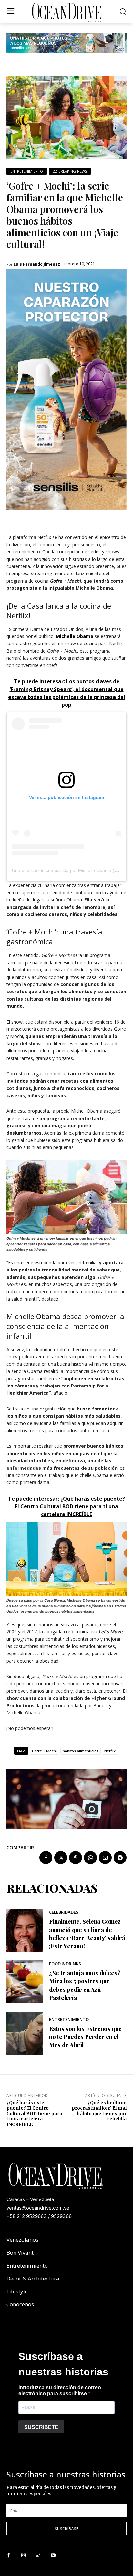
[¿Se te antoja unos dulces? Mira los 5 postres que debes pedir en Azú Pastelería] (25, 1982)
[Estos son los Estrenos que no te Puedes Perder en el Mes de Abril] (25, 2033)
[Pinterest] (76, 1858)
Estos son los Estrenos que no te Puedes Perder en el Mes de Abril (85, 2037)
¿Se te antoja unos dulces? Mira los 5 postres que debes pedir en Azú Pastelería (85, 1985)
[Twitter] (61, 1858)
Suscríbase (67, 2529)
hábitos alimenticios (81, 1751)
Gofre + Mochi (44, 1751)
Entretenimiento (27, 171)
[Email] (105, 1858)
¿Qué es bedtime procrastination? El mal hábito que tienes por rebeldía (99, 2111)
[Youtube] (53, 2556)
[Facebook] (46, 1858)
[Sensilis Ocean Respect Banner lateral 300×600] (66, 515)
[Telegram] (120, 1858)
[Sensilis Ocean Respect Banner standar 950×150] (66, 58)
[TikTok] (38, 2556)
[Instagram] (23, 2556)
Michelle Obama (75, 636)
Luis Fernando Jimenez (37, 264)
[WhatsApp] (90, 1858)
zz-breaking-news (70, 171)
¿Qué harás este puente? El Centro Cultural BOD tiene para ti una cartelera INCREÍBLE (34, 2113)
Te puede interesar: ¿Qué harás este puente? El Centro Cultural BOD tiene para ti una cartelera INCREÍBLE (66, 1506)
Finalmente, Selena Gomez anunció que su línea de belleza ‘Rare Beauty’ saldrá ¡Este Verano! (87, 1934)
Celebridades (64, 1912)
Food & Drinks (65, 1964)
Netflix (110, 1751)
